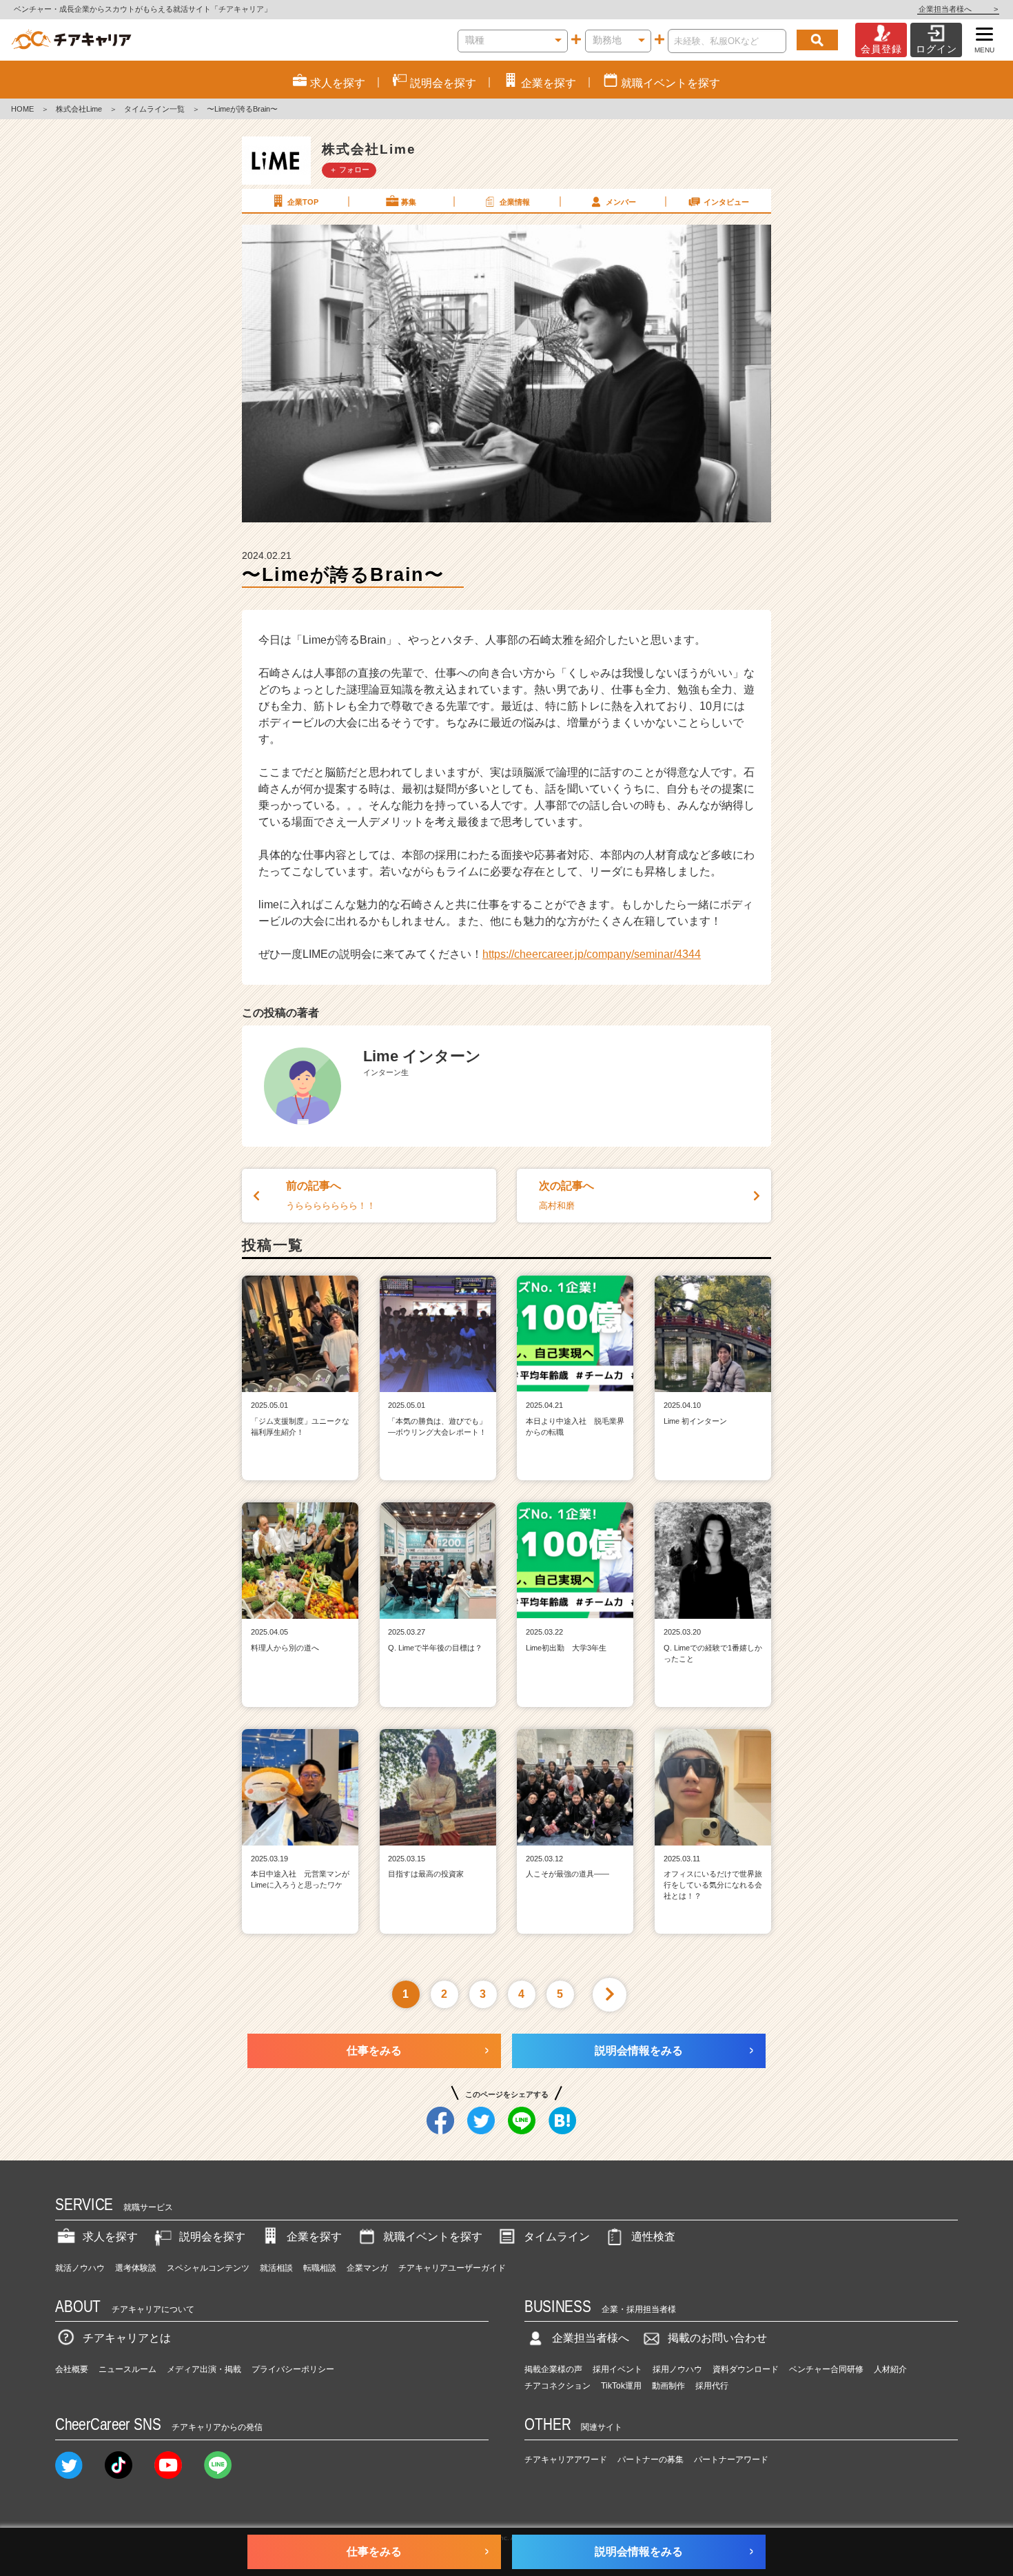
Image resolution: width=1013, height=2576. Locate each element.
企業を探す (314, 2237)
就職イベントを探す (433, 2237)
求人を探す (110, 2237)
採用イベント (617, 2369)
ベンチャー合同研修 (826, 2369)
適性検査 (653, 2237)
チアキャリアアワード (566, 2460)
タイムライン (557, 2237)
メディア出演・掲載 (204, 2369)
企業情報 (515, 202)
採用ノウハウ (677, 2369)
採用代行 (712, 2386)
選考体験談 (136, 2268)
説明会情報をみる (639, 2051)
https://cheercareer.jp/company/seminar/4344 (592, 954)
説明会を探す (212, 2237)
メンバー (621, 202)
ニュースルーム (127, 2369)
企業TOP (303, 202)
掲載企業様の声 (553, 2369)
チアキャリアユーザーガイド (452, 2268)
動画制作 (668, 2386)
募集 (409, 202)
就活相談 (276, 2268)
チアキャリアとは (127, 2338)
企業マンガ (367, 2268)
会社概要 (72, 2369)
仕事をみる (374, 2051)
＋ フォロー (349, 170)
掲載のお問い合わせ (717, 2338)
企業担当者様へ (958, 9)
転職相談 (320, 2268)
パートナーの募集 (651, 2460)
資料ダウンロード (746, 2369)
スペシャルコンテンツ (208, 2268)
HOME (22, 109)
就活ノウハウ (80, 2268)
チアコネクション (557, 2386)
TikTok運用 (621, 2386)
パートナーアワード (731, 2460)
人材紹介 (890, 2369)
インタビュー (726, 202)
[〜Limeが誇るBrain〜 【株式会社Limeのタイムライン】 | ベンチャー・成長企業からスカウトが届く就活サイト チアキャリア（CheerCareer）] (71, 40)
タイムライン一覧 (154, 109)
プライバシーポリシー (293, 2369)
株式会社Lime (79, 109)
